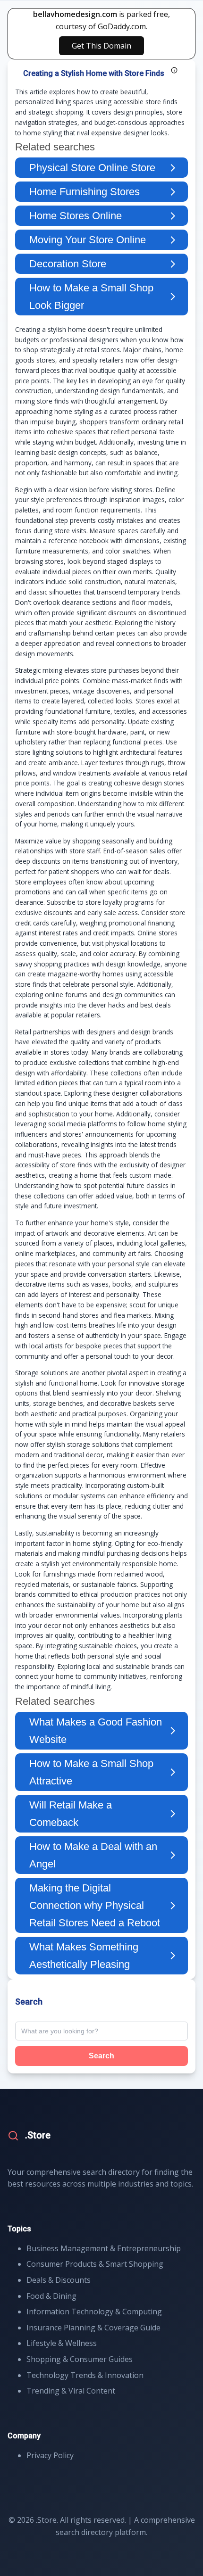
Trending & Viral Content (71, 2391)
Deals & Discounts (59, 2280)
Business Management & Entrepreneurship (104, 2248)
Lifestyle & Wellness (62, 2343)
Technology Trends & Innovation (85, 2375)
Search (101, 2056)
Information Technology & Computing (94, 2312)
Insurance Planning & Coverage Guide (93, 2328)
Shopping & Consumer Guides (80, 2359)
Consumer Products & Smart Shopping (95, 2264)
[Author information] (174, 70)
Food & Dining (51, 2296)
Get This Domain (101, 46)
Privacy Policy (50, 2455)
